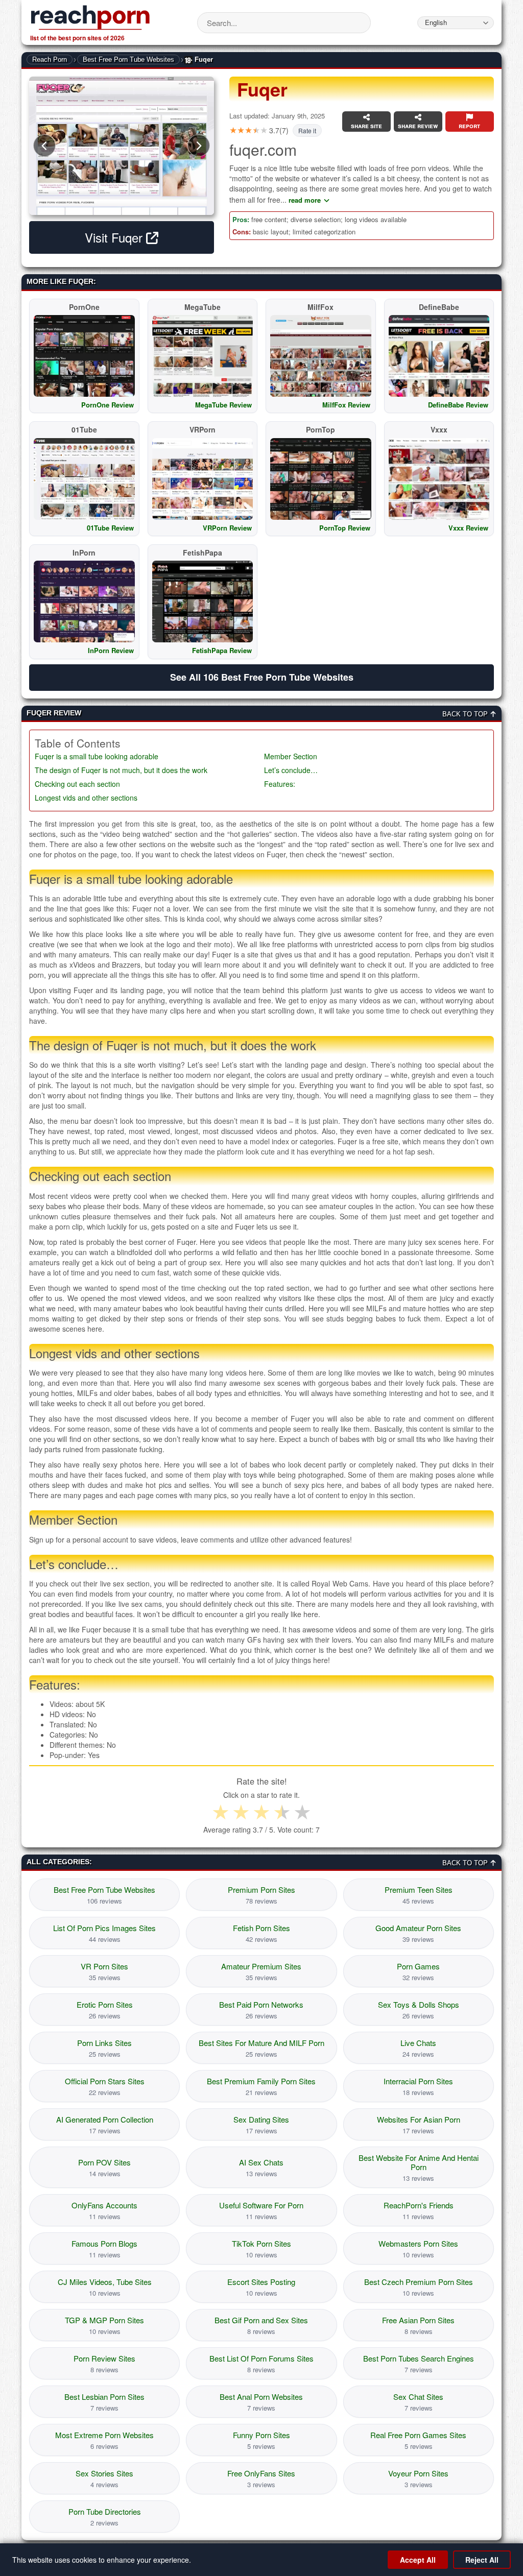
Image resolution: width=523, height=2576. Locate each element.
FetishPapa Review (222, 650)
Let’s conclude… (291, 770)
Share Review (418, 126)
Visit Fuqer (115, 237)
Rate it (307, 130)
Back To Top (466, 714)
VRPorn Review (227, 528)
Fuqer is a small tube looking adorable (97, 756)
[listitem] (104, 1895)
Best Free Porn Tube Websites (128, 59)
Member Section (291, 756)
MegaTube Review (223, 405)
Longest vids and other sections (86, 798)
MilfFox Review (346, 405)
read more (305, 200)
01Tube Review (110, 528)
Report (469, 126)
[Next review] (199, 146)
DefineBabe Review (458, 405)
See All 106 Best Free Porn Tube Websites (262, 677)
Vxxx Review (468, 528)
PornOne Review (108, 405)
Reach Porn (50, 59)
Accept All (418, 2560)
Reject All (482, 2560)
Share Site (366, 126)
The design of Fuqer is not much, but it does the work (121, 770)
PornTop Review (345, 528)
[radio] (221, 1812)
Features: (280, 784)
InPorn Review (111, 650)
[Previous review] (44, 146)
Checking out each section (77, 784)
